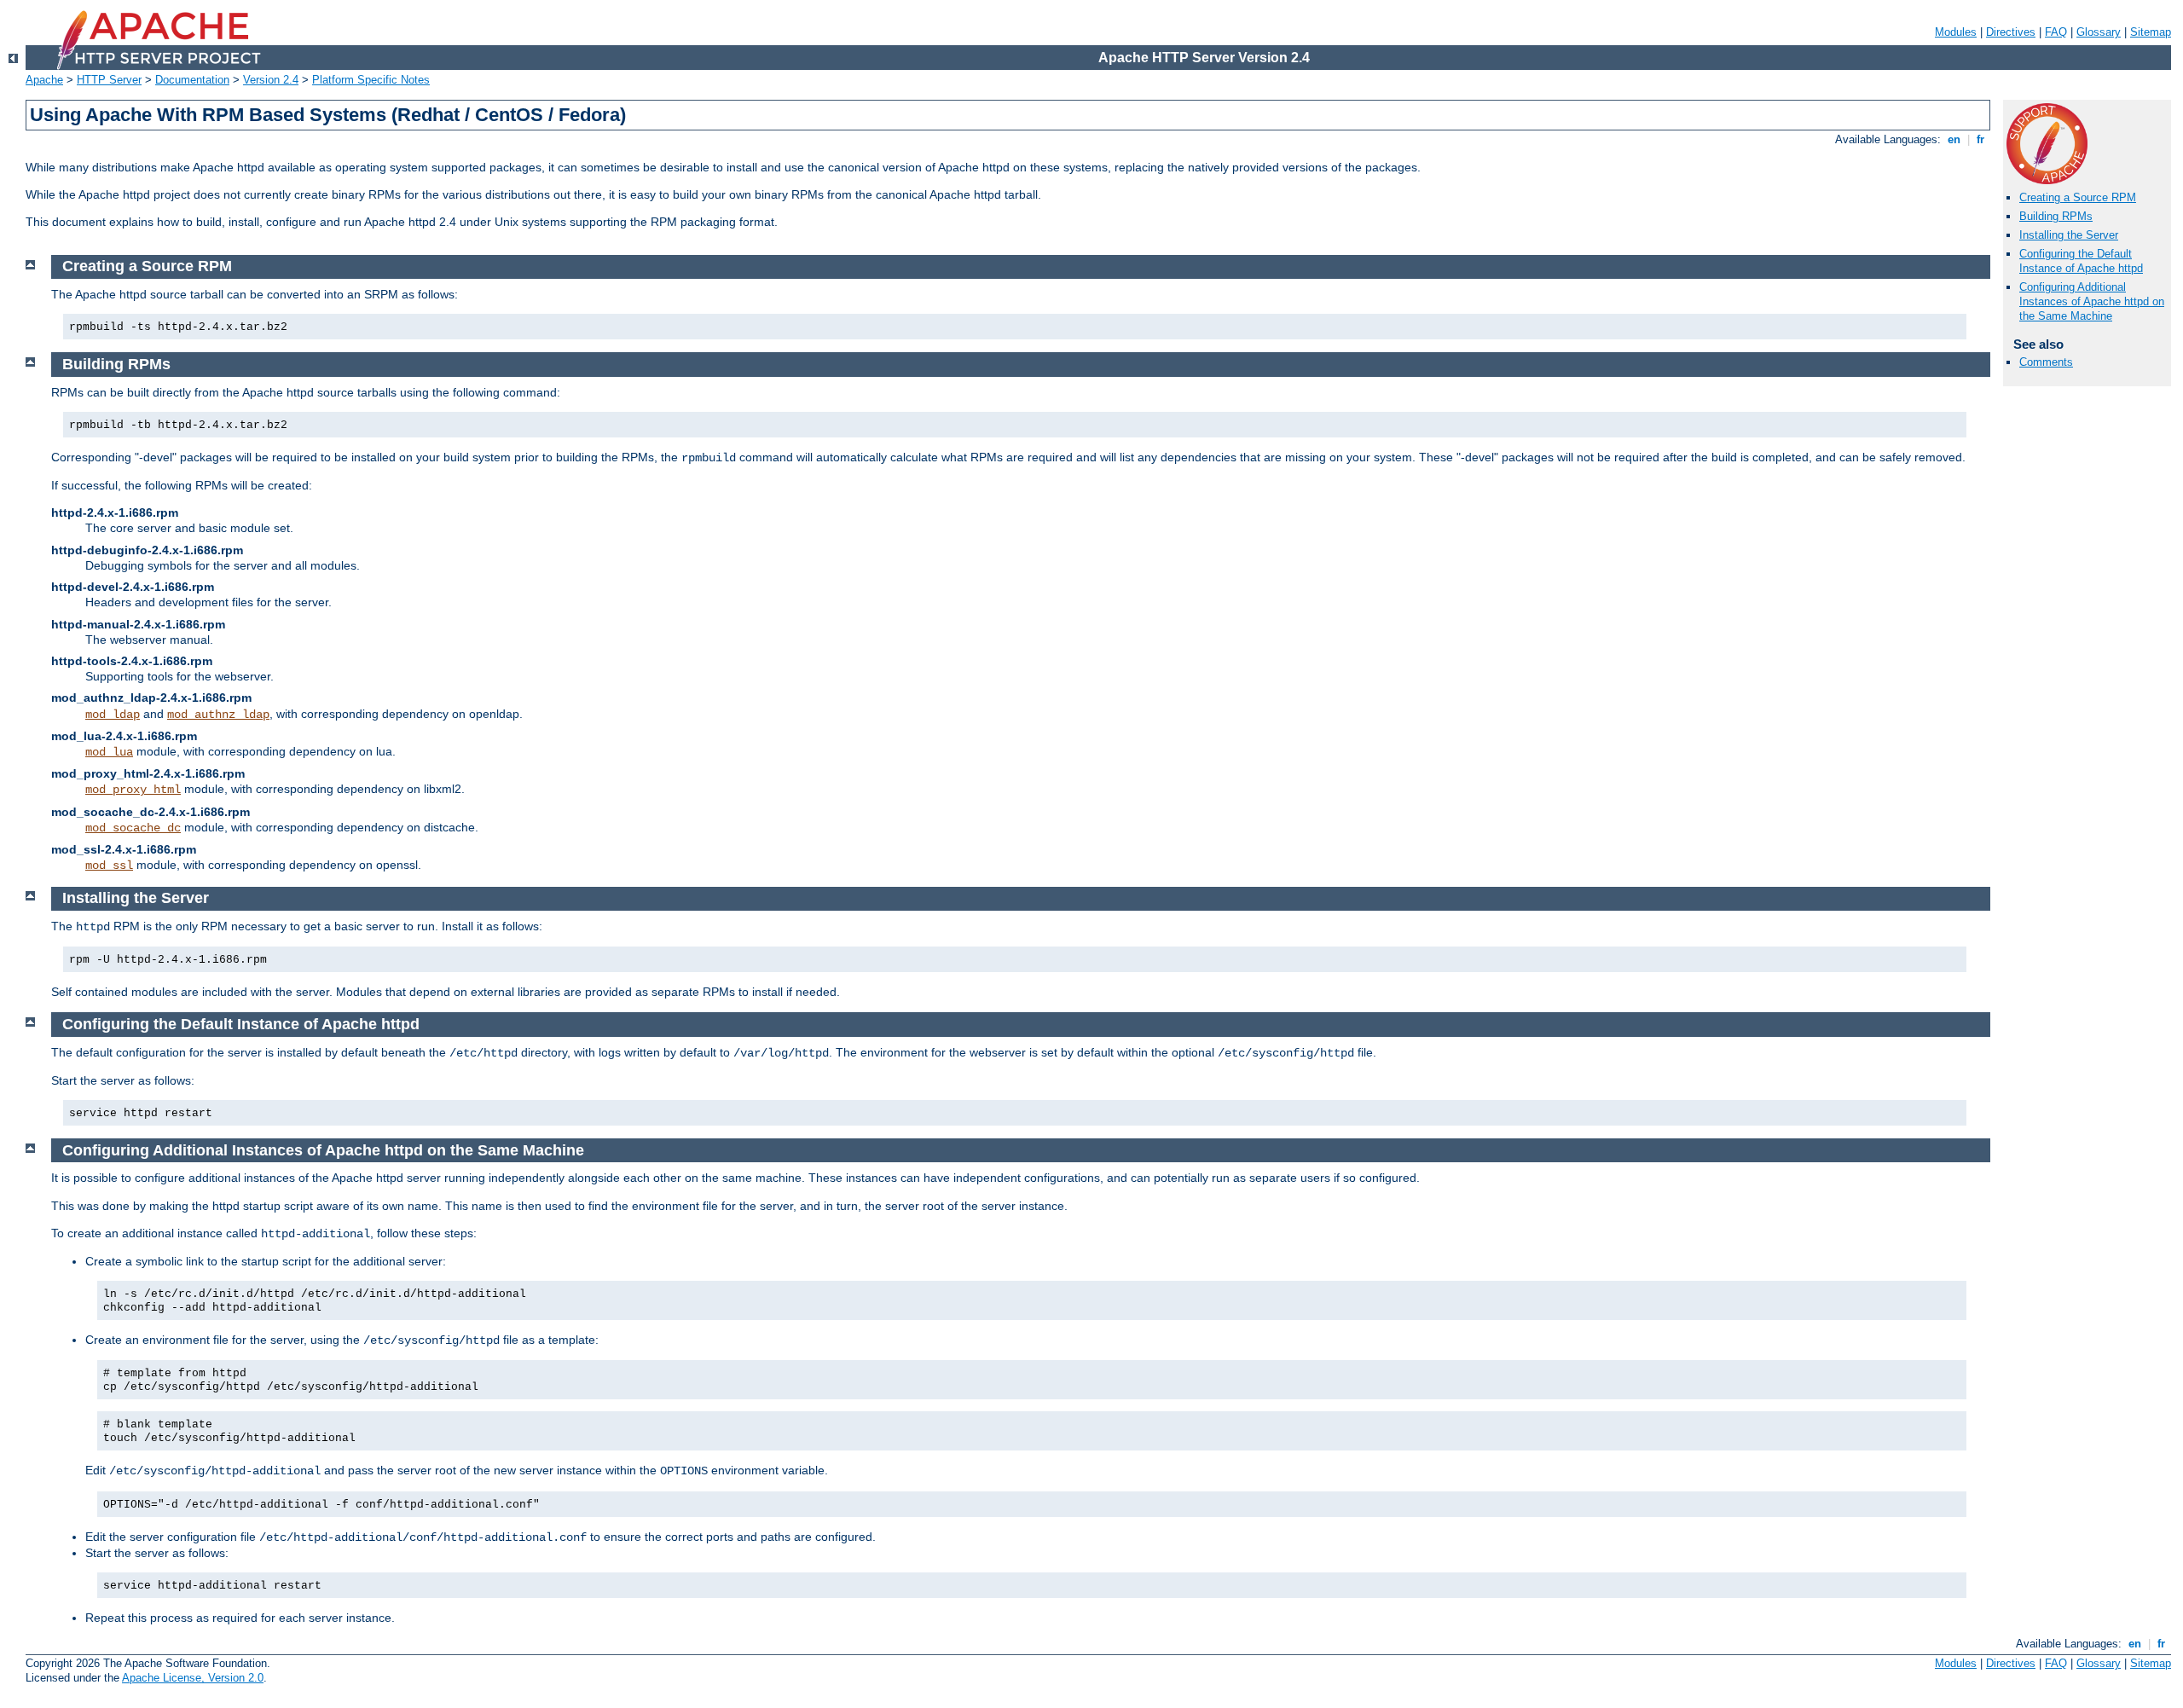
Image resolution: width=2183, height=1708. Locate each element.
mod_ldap (113, 715)
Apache (44, 80)
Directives (2011, 32)
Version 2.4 (271, 80)
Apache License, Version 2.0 (193, 1678)
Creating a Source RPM (2078, 197)
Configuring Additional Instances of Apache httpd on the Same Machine (2092, 301)
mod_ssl (109, 866)
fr (1980, 139)
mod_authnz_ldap (218, 715)
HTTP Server (109, 80)
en (1954, 139)
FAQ (2056, 32)
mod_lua (109, 752)
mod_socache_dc (133, 828)
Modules (1956, 32)
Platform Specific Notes (371, 80)
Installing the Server (2069, 235)
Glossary (2099, 32)
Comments (2046, 362)
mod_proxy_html (133, 790)
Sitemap (2151, 32)
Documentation (192, 80)
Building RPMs (2056, 216)
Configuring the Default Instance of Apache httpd (2081, 261)
